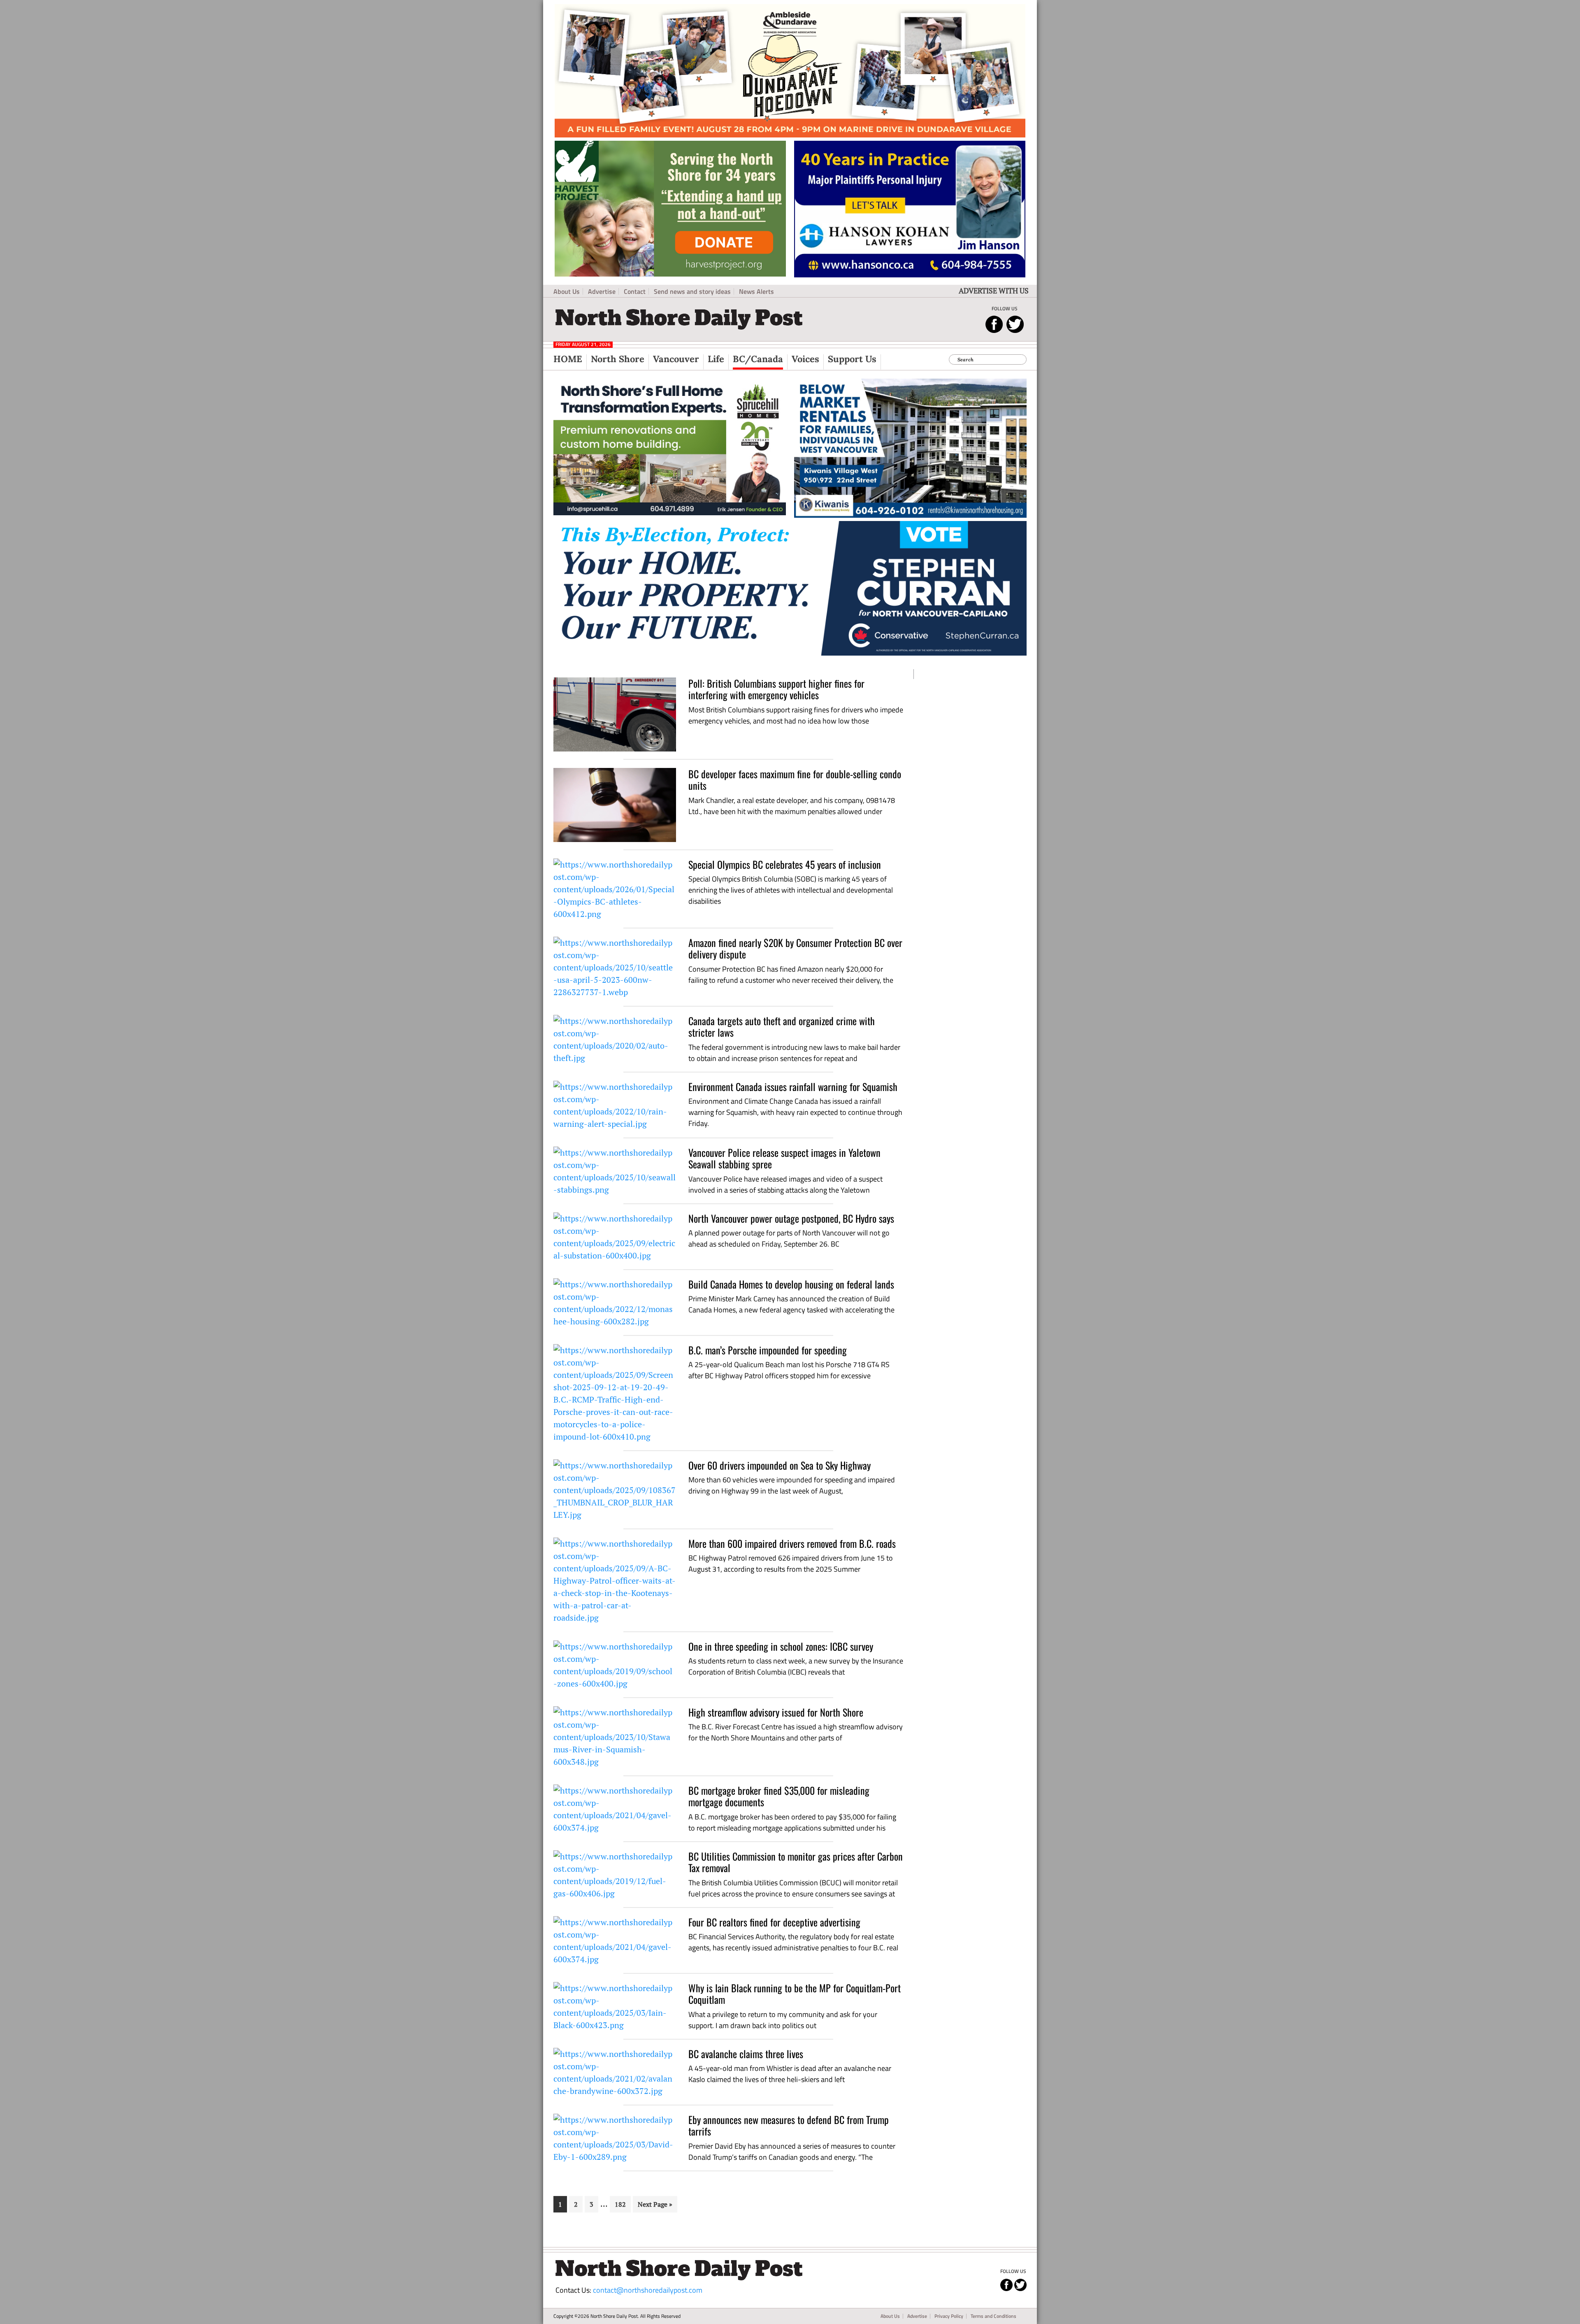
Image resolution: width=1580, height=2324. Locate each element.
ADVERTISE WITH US (994, 291)
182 (621, 2204)
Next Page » (655, 2206)
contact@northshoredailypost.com (648, 2290)
